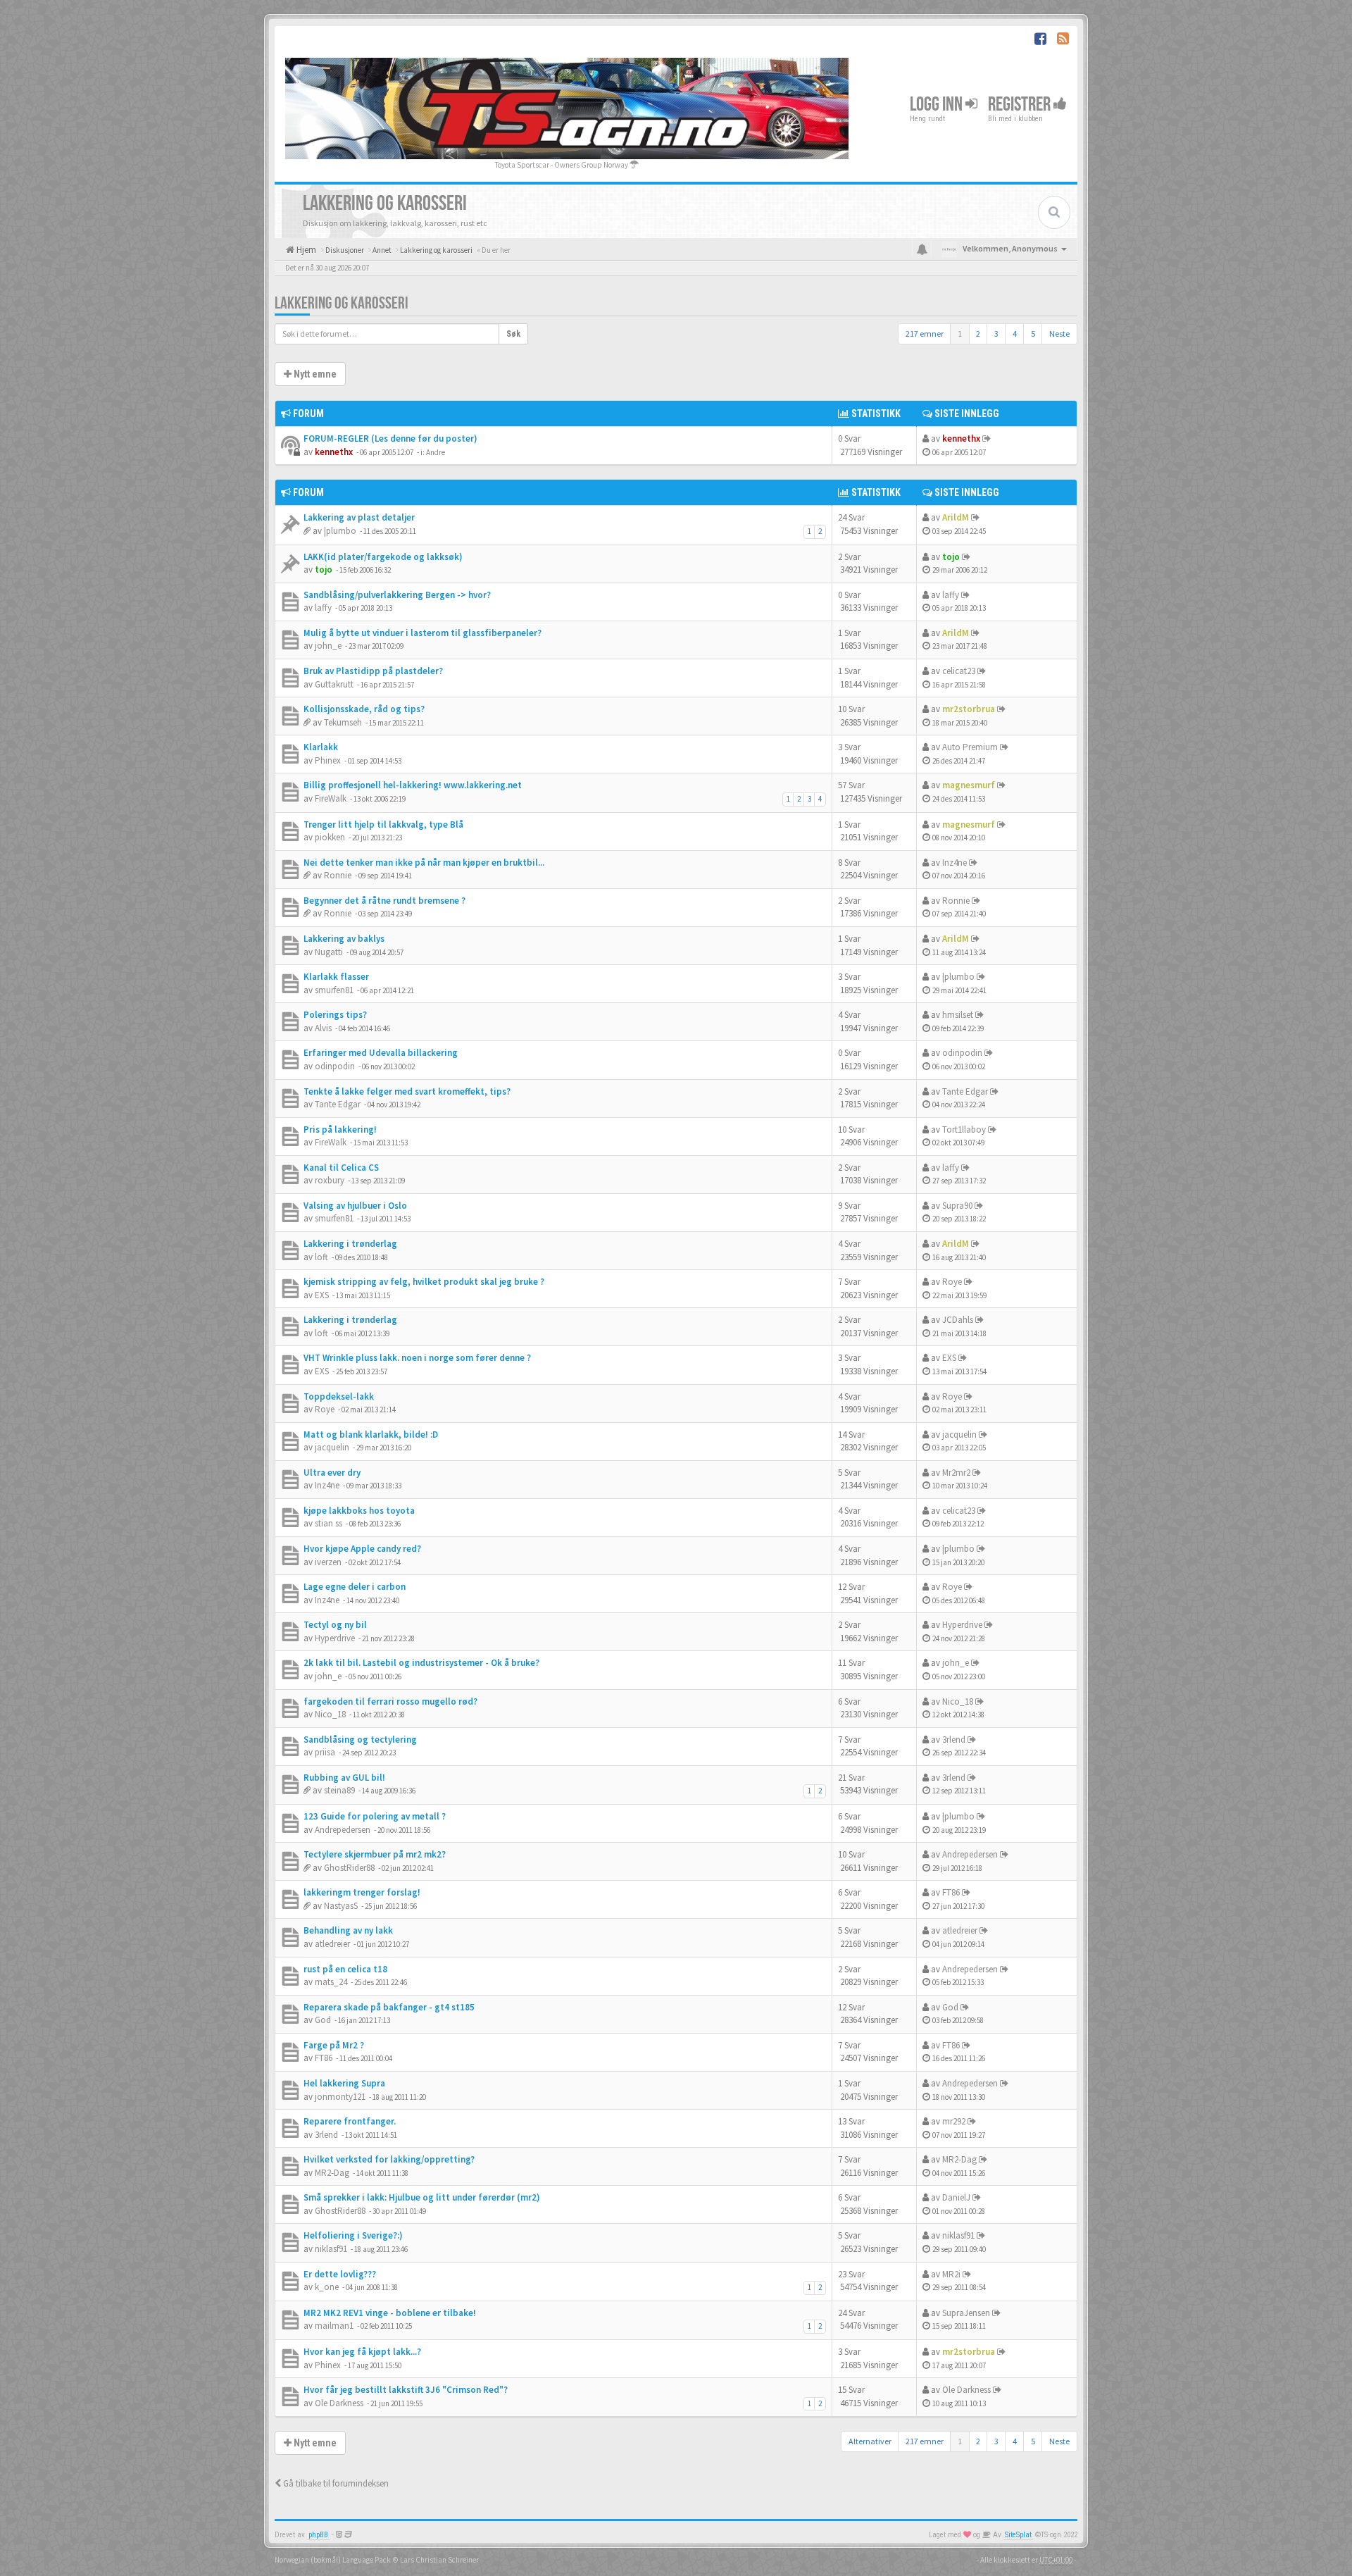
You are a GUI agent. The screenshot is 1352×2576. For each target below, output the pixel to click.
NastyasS (341, 1906)
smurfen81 (334, 990)
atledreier (332, 1944)
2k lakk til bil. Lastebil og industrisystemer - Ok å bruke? (421, 1663)
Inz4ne (954, 863)
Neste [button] (1059, 334)
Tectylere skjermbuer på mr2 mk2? (375, 1854)
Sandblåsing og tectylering (360, 1740)
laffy (323, 608)
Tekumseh (343, 722)
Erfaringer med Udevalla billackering (381, 1053)
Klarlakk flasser (336, 977)
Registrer (1021, 105)
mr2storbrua (969, 709)
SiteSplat (1018, 2535)
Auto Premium (970, 747)
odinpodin (335, 1066)
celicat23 (959, 671)
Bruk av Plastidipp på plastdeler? (373, 671)
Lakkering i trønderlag (350, 1244)
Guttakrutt (334, 684)
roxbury (330, 1180)
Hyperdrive (335, 1638)
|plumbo (340, 531)
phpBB (318, 2535)
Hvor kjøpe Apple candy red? (362, 1549)
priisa (325, 1752)
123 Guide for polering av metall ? (375, 1816)
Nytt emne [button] (314, 374)
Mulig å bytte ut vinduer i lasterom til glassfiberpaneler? (423, 633)
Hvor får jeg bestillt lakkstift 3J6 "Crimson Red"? (406, 2390)
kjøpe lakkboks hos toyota (359, 1511)
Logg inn (938, 105)
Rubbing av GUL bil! (344, 1778)
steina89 (339, 1790)
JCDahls (958, 1320)
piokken (330, 837)
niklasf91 (331, 2249)
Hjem (305, 250)
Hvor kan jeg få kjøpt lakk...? (362, 2352)
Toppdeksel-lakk (339, 1396)
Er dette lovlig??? (340, 2274)
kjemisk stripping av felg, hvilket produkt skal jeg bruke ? (424, 1282)
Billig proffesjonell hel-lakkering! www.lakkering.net (413, 785)
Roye (952, 1282)
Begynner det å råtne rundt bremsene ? (384, 901)
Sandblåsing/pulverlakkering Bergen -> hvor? (397, 595)
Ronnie (338, 875)
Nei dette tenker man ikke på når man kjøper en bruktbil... (424, 863)
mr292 (954, 2121)
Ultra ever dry (332, 1473)
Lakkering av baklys (344, 939)
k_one (327, 2287)
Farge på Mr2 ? (334, 2045)
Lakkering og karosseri (342, 303)
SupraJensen (966, 2313)
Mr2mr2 (956, 1473)
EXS (322, 1295)
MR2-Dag (332, 2173)
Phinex (328, 760)
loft (321, 1257)
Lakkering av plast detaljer (359, 517)
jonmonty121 (340, 2097)
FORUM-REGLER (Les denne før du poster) (390, 438)
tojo (324, 570)
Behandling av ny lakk (348, 1930)
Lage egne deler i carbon (355, 1587)
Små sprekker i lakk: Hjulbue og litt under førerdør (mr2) (422, 2197)
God (323, 2020)
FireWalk (331, 798)
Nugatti (329, 952)
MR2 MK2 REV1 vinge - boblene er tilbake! (390, 2313)
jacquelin (332, 1447)
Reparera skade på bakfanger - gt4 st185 (389, 2007)
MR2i (951, 2274)
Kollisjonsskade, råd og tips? (364, 709)
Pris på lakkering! (340, 1130)
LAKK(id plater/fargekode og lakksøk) (383, 557)
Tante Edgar (338, 1104)
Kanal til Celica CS (341, 1168)
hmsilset (958, 1015)
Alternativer (870, 2441)
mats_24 (331, 1982)
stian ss (328, 1523)
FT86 (951, 1892)
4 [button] (1015, 334)
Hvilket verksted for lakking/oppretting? (389, 2159)
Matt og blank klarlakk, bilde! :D (371, 1435)
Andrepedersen (343, 1830)
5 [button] (1033, 334)
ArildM (956, 517)
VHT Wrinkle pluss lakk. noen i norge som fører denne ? (417, 1358)
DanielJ (956, 2197)
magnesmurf (969, 785)
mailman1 (334, 2326)
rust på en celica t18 (345, 1969)
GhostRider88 (349, 1868)
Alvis (323, 1028)
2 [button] (978, 334)
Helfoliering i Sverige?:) (353, 2235)
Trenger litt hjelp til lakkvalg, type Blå (383, 825)
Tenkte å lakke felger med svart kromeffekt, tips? (407, 1091)
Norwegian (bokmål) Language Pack (333, 2560)
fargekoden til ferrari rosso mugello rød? (390, 1701)
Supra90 (957, 1206)
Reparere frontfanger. (350, 2121)
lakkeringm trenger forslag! (362, 1892)
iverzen (328, 1562)
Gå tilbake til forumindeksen (335, 2483)
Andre (436, 452)
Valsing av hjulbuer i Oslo (355, 1206)
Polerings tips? (335, 1015)
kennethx (334, 452)
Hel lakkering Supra (344, 2083)
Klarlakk (321, 747)
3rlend (954, 1740)
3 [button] (996, 334)
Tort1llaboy (964, 1130)
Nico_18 (330, 1714)
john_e (328, 646)
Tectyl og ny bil (335, 1625)
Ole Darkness (339, 2403)
